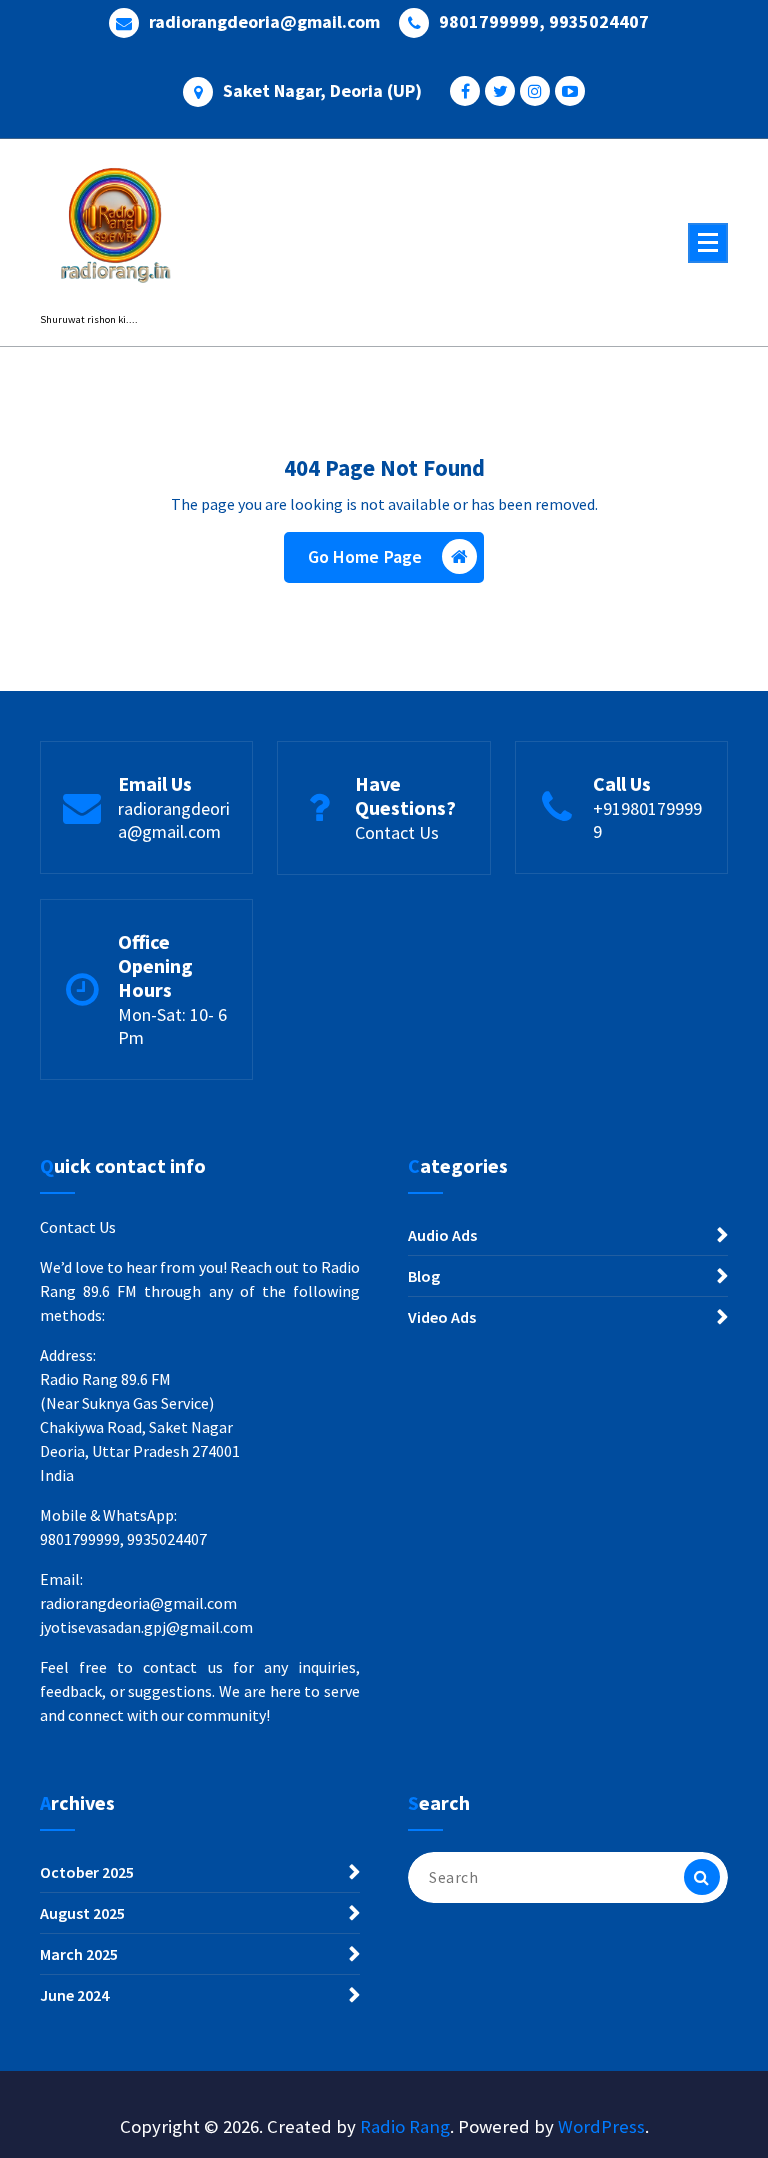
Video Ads (442, 1317)
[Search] (702, 1877)
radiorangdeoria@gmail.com (264, 22)
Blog (424, 1276)
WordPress (601, 2126)
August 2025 (82, 1913)
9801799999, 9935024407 (544, 22)
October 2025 (87, 1872)
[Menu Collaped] (708, 243)
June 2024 (74, 1995)
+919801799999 (647, 820)
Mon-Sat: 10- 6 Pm (172, 1026)
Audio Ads (442, 1235)
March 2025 (79, 1954)
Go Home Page (365, 556)
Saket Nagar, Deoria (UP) (322, 91)
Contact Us (397, 832)
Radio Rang (405, 2126)
